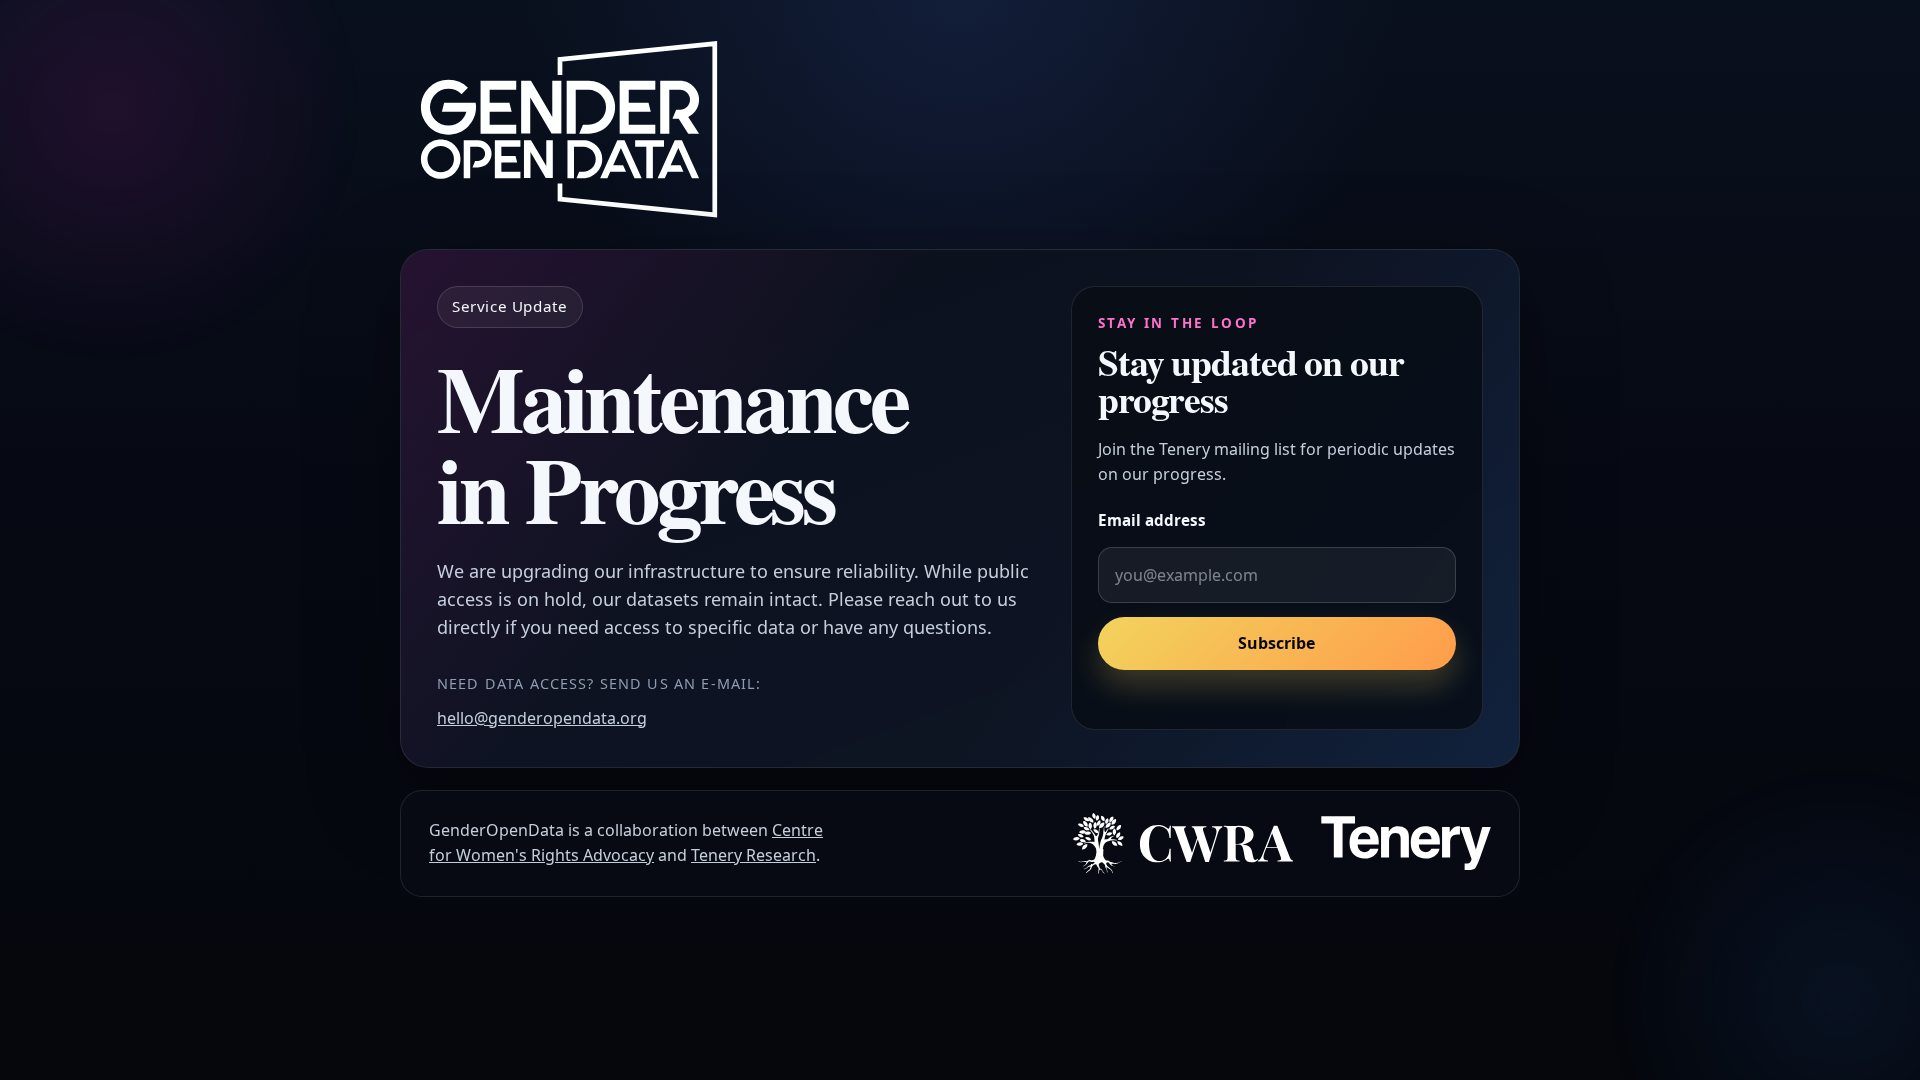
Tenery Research (753, 855)
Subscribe (1276, 644)
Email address (1152, 520)
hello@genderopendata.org (542, 718)
